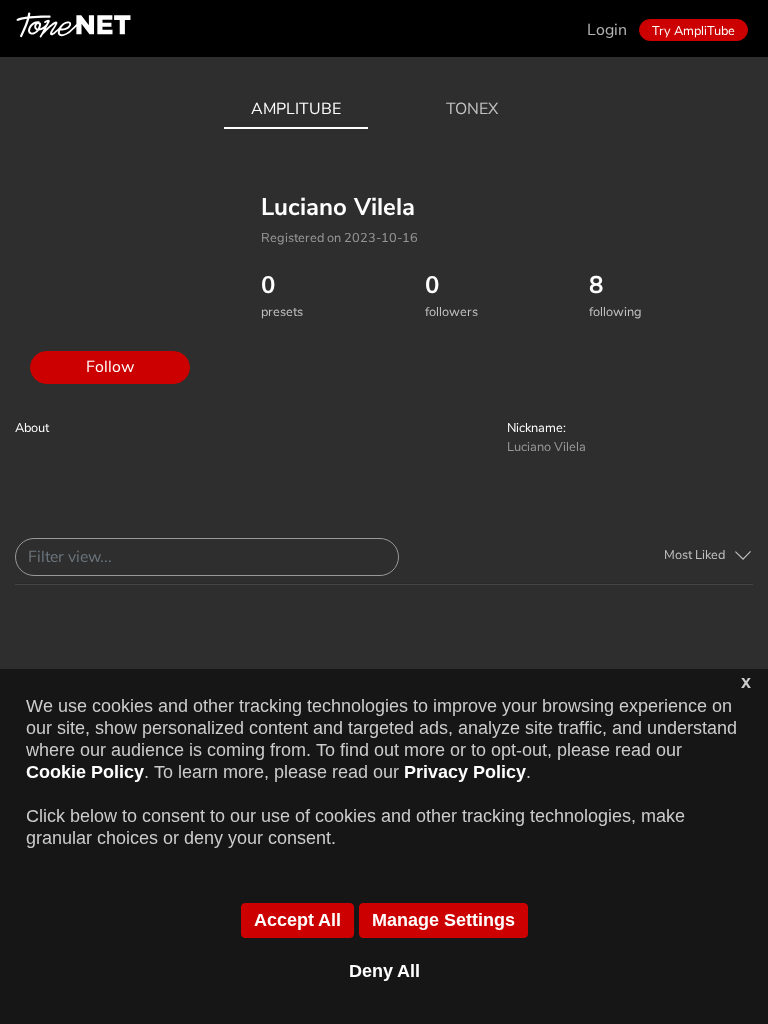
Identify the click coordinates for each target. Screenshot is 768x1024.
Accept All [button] (297, 920)
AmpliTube (296, 109)
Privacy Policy (465, 772)
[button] (708, 555)
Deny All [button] (384, 971)
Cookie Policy (85, 772)
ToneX (472, 109)
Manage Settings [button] (443, 920)
